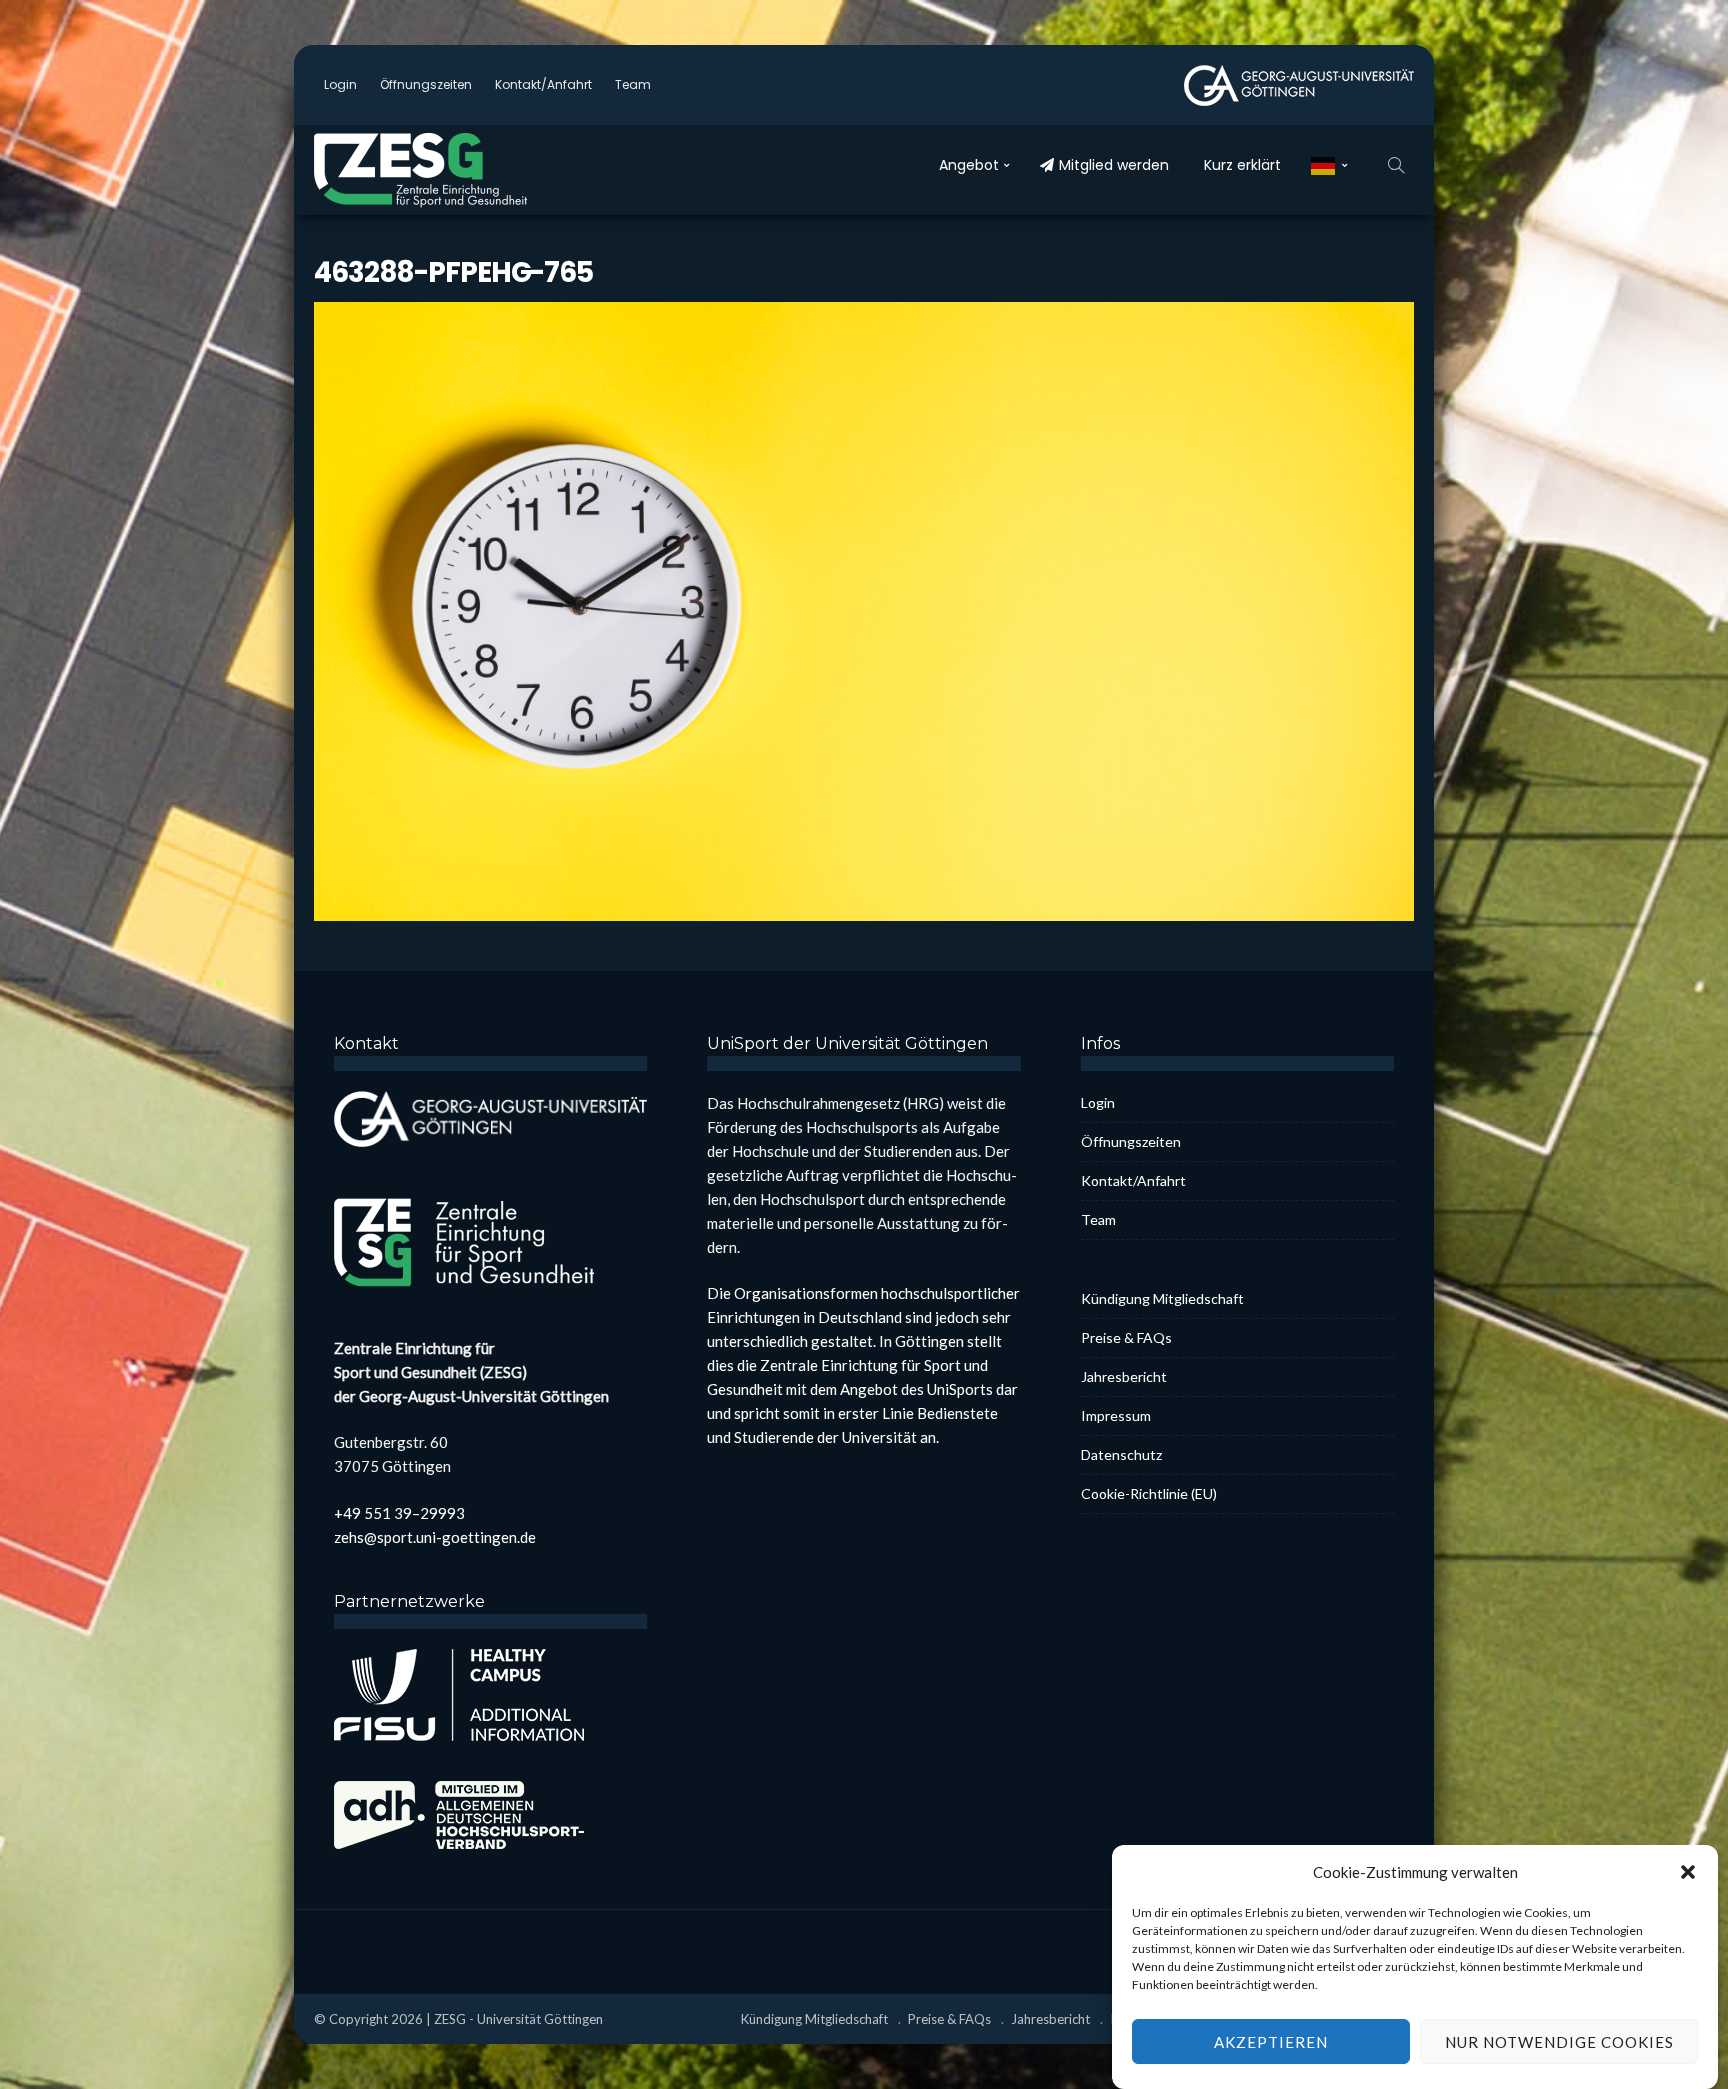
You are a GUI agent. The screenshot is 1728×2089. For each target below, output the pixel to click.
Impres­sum (1116, 1415)
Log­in (340, 84)
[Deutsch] (1329, 165)
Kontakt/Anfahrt (543, 84)
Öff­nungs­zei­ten (426, 84)
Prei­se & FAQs (1126, 1337)
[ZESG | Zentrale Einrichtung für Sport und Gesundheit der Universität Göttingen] (444, 170)
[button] (1688, 1872)
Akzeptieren (1271, 2042)
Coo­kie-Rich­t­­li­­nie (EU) (1149, 1493)
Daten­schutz (1121, 1454)
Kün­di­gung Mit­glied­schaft (1162, 1298)
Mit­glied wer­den (1114, 165)
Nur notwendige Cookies (1559, 2042)
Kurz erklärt (1242, 165)
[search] (1396, 165)
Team (633, 84)
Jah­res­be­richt (1124, 1376)
